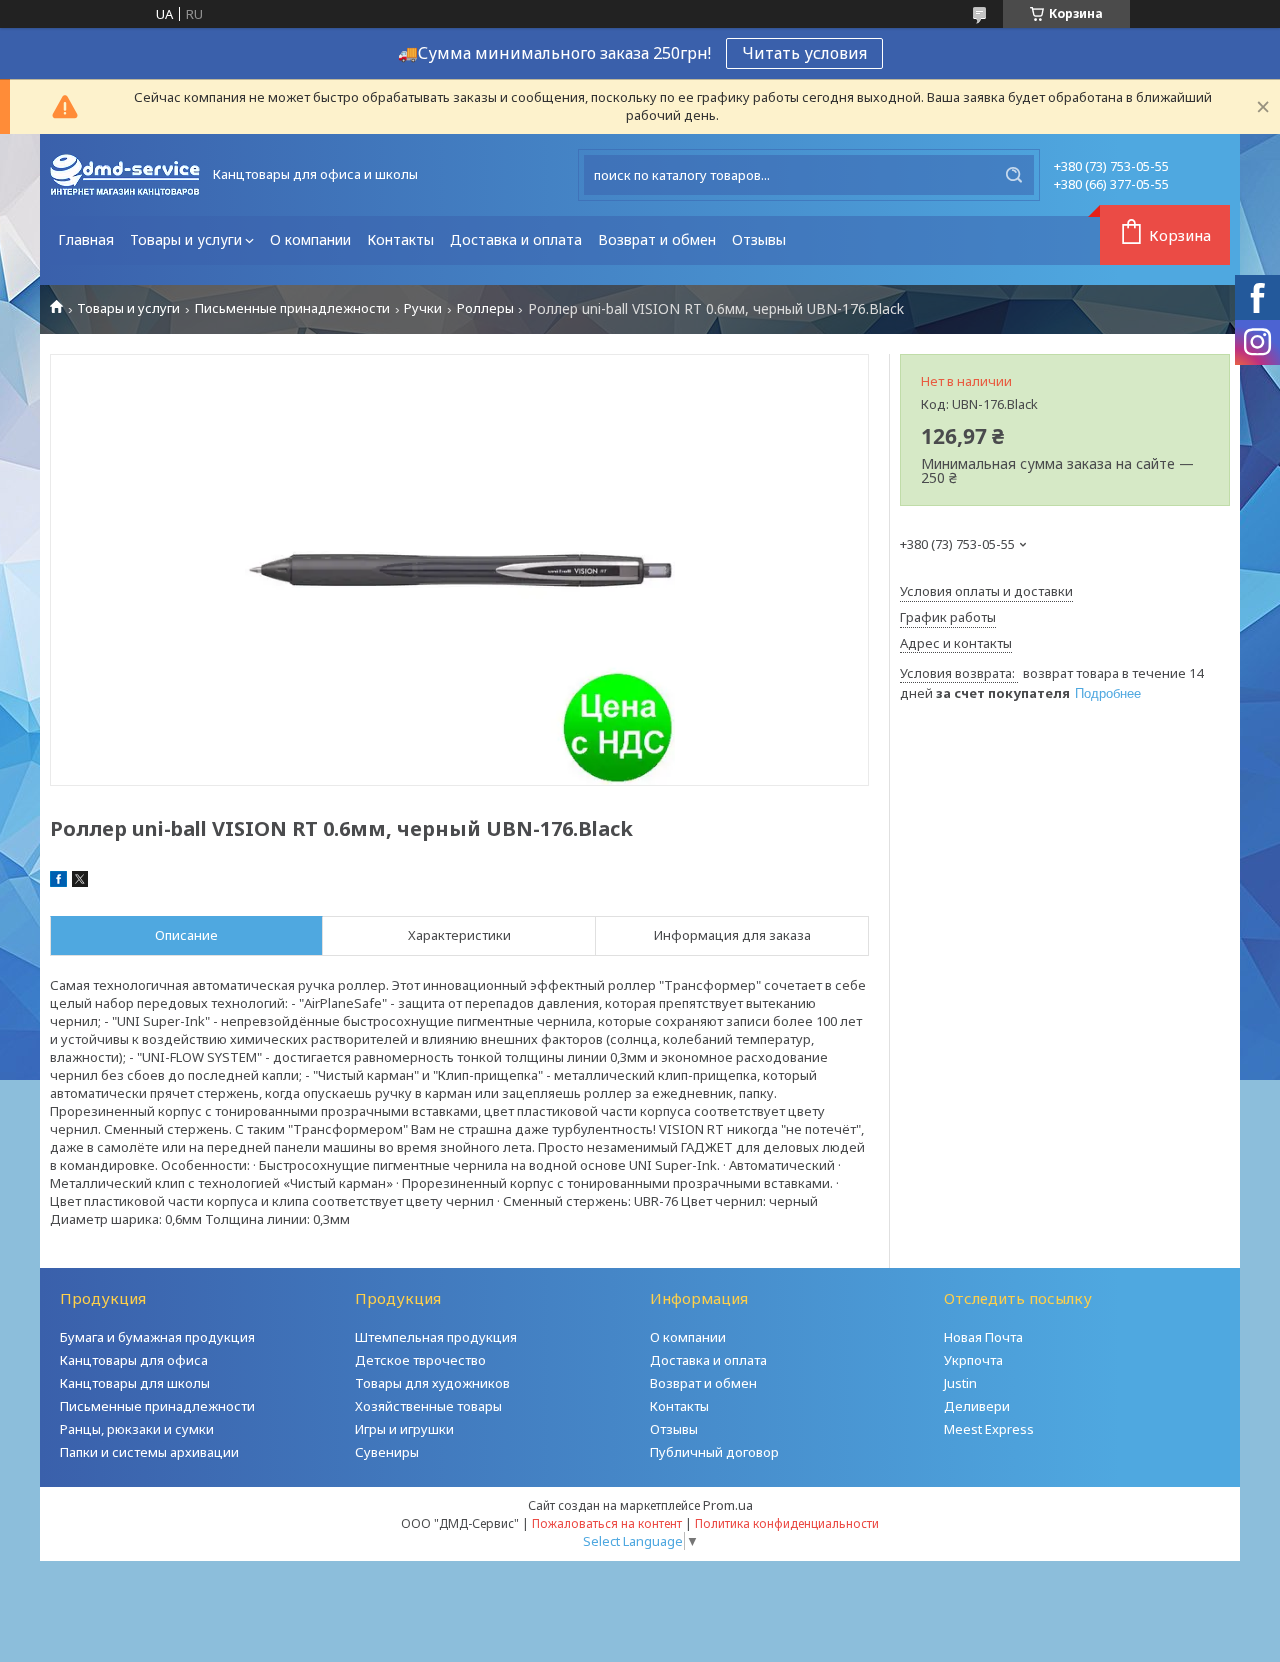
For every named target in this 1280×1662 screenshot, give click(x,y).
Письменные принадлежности (292, 308)
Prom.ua (728, 1505)
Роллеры (485, 308)
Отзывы (759, 239)
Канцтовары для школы (135, 1383)
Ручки (423, 308)
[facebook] (58, 882)
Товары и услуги (186, 239)
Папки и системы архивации (149, 1452)
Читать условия (804, 53)
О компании (310, 239)
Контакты (400, 239)
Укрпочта (973, 1360)
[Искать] (1014, 175)
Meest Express (989, 1429)
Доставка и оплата (516, 239)
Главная (86, 239)
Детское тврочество (420, 1360)
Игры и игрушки (404, 1429)
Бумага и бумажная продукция (157, 1337)
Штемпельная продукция (436, 1337)
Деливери (977, 1406)
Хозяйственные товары (428, 1406)
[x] (80, 882)
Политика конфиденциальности (787, 1523)
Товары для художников (432, 1383)
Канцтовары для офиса (134, 1360)
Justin (960, 1383)
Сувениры (387, 1452)
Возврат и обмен (657, 239)
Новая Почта (983, 1337)
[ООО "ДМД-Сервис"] (125, 175)
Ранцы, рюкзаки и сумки (137, 1429)
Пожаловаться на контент (607, 1523)
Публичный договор (714, 1452)
